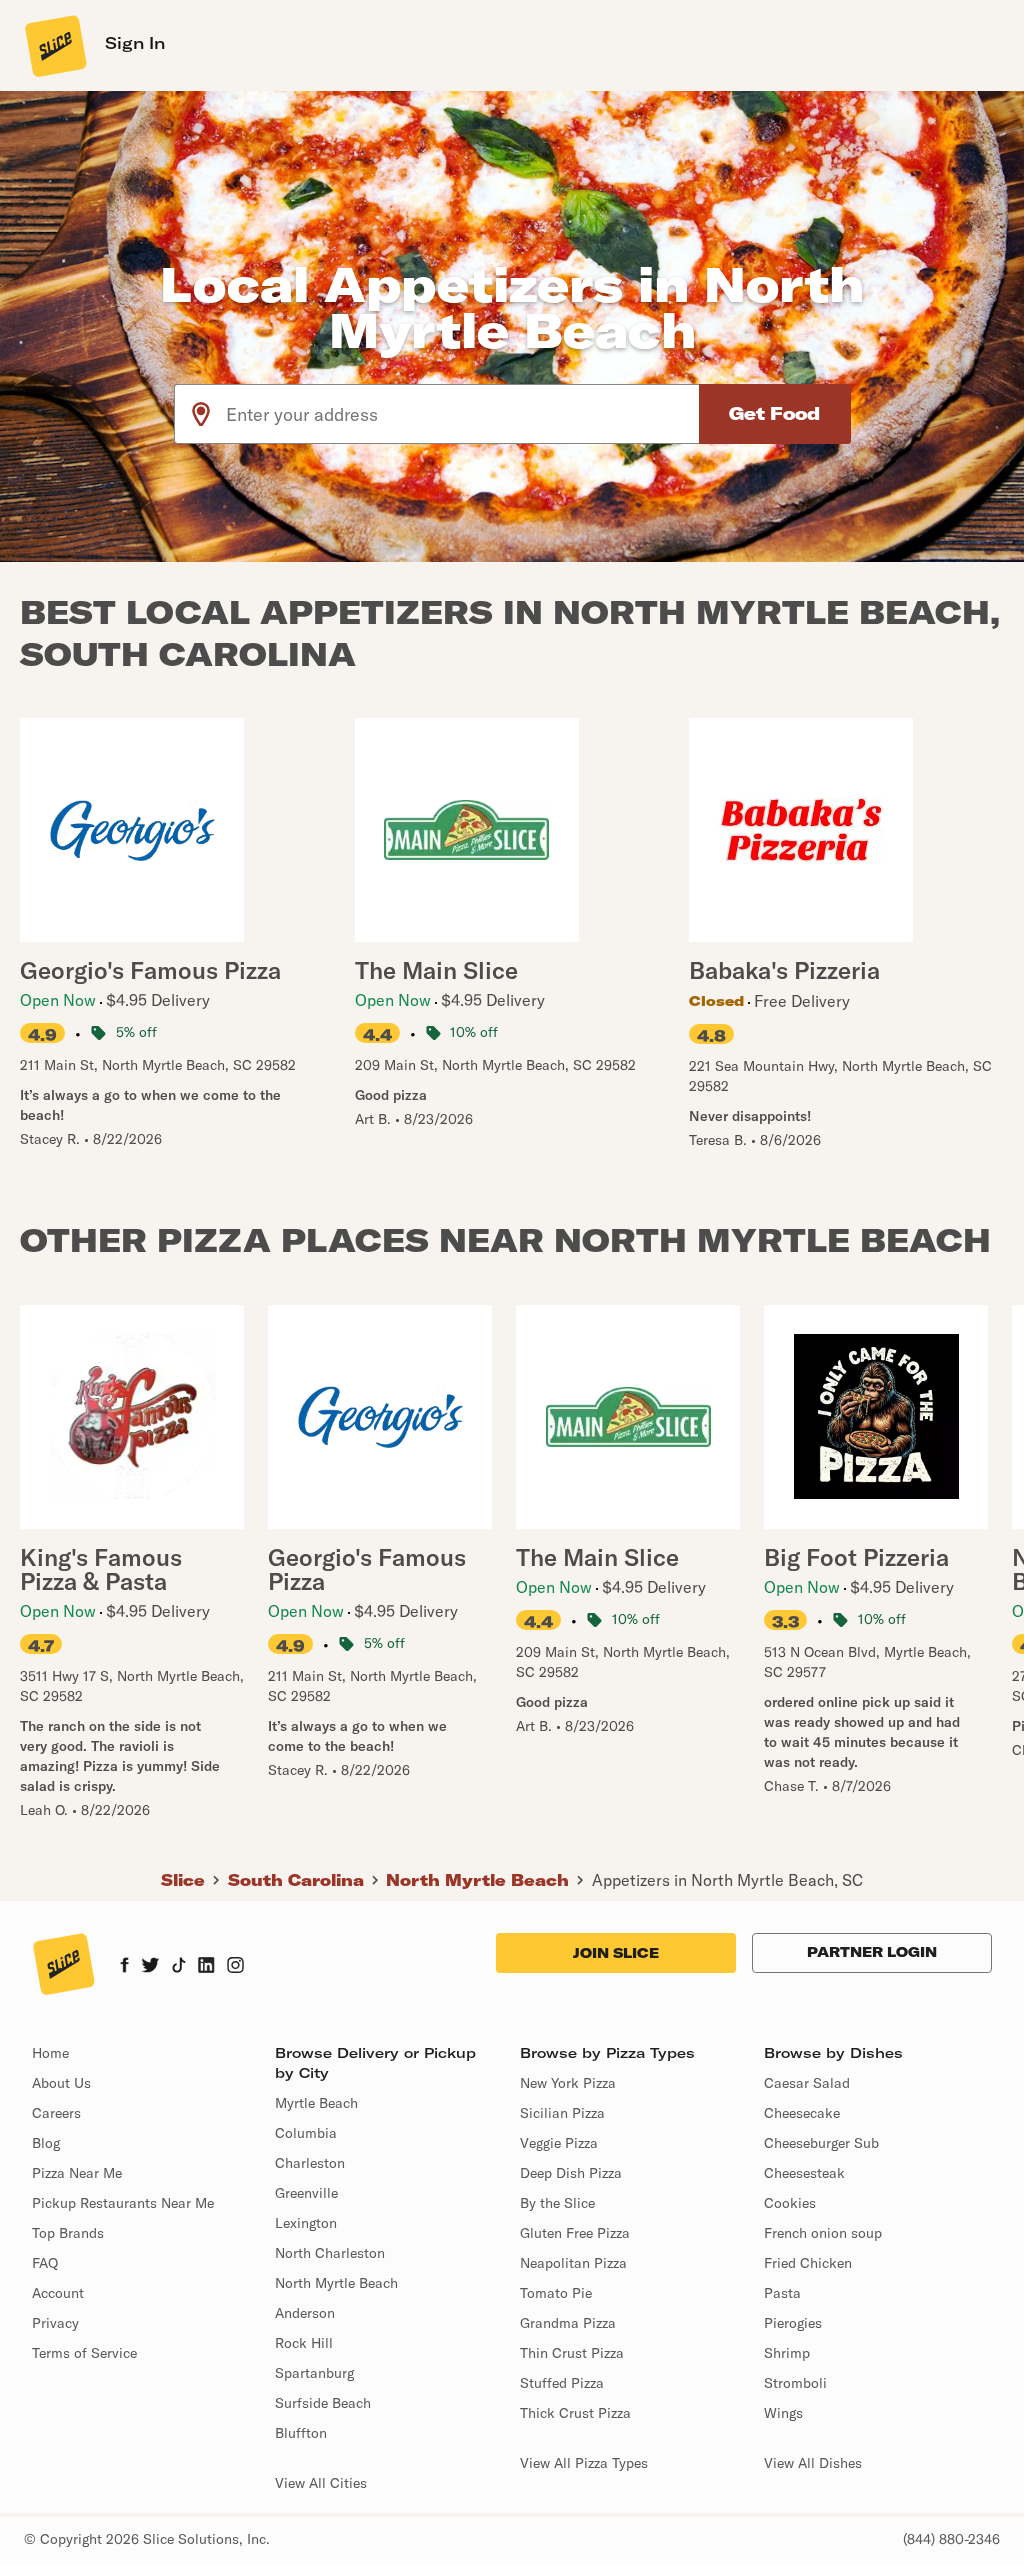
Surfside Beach (323, 2403)
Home (50, 2053)
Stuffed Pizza (562, 2383)
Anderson (305, 2313)
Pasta (782, 2293)
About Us (61, 2083)
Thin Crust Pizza (572, 2353)
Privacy (55, 2323)
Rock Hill (304, 2343)
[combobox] (463, 414)
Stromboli (795, 2383)
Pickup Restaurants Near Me (123, 2203)
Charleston (310, 2163)
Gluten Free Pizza (575, 2233)
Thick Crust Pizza (575, 2413)
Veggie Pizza (559, 2143)
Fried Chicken (808, 2263)
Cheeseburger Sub (821, 2143)
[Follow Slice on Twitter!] (150, 1967)
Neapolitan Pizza (573, 2263)
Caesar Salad (807, 2083)
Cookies (790, 2203)
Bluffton (301, 2433)
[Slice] (54, 45)
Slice (183, 1880)
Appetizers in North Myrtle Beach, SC (727, 1880)
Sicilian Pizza (562, 2113)
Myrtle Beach (316, 2103)
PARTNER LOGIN (872, 1952)
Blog (46, 2143)
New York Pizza (568, 2083)
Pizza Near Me (77, 2173)
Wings (783, 2413)
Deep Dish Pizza (571, 2173)
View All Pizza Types (584, 2463)
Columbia (306, 2133)
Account (58, 2293)
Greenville (306, 2193)
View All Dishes (813, 2463)
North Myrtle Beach (477, 1880)
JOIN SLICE (616, 1953)
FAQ (45, 2263)
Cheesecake (802, 2113)
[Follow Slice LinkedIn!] (206, 1967)
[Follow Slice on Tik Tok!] (179, 1967)
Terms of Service (84, 2353)
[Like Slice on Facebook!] (124, 1967)
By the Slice (557, 2203)
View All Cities (321, 2483)
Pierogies (793, 2323)
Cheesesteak (804, 2173)
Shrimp (787, 2353)
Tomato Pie (556, 2293)
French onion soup (823, 2233)
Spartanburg (314, 2373)
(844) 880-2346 (951, 2539)
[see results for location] (201, 414)
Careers (56, 2113)
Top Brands (68, 2233)
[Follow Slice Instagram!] (236, 1967)
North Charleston (330, 2253)
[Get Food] (775, 414)
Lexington (306, 2223)
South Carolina (296, 1880)
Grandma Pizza (568, 2323)
